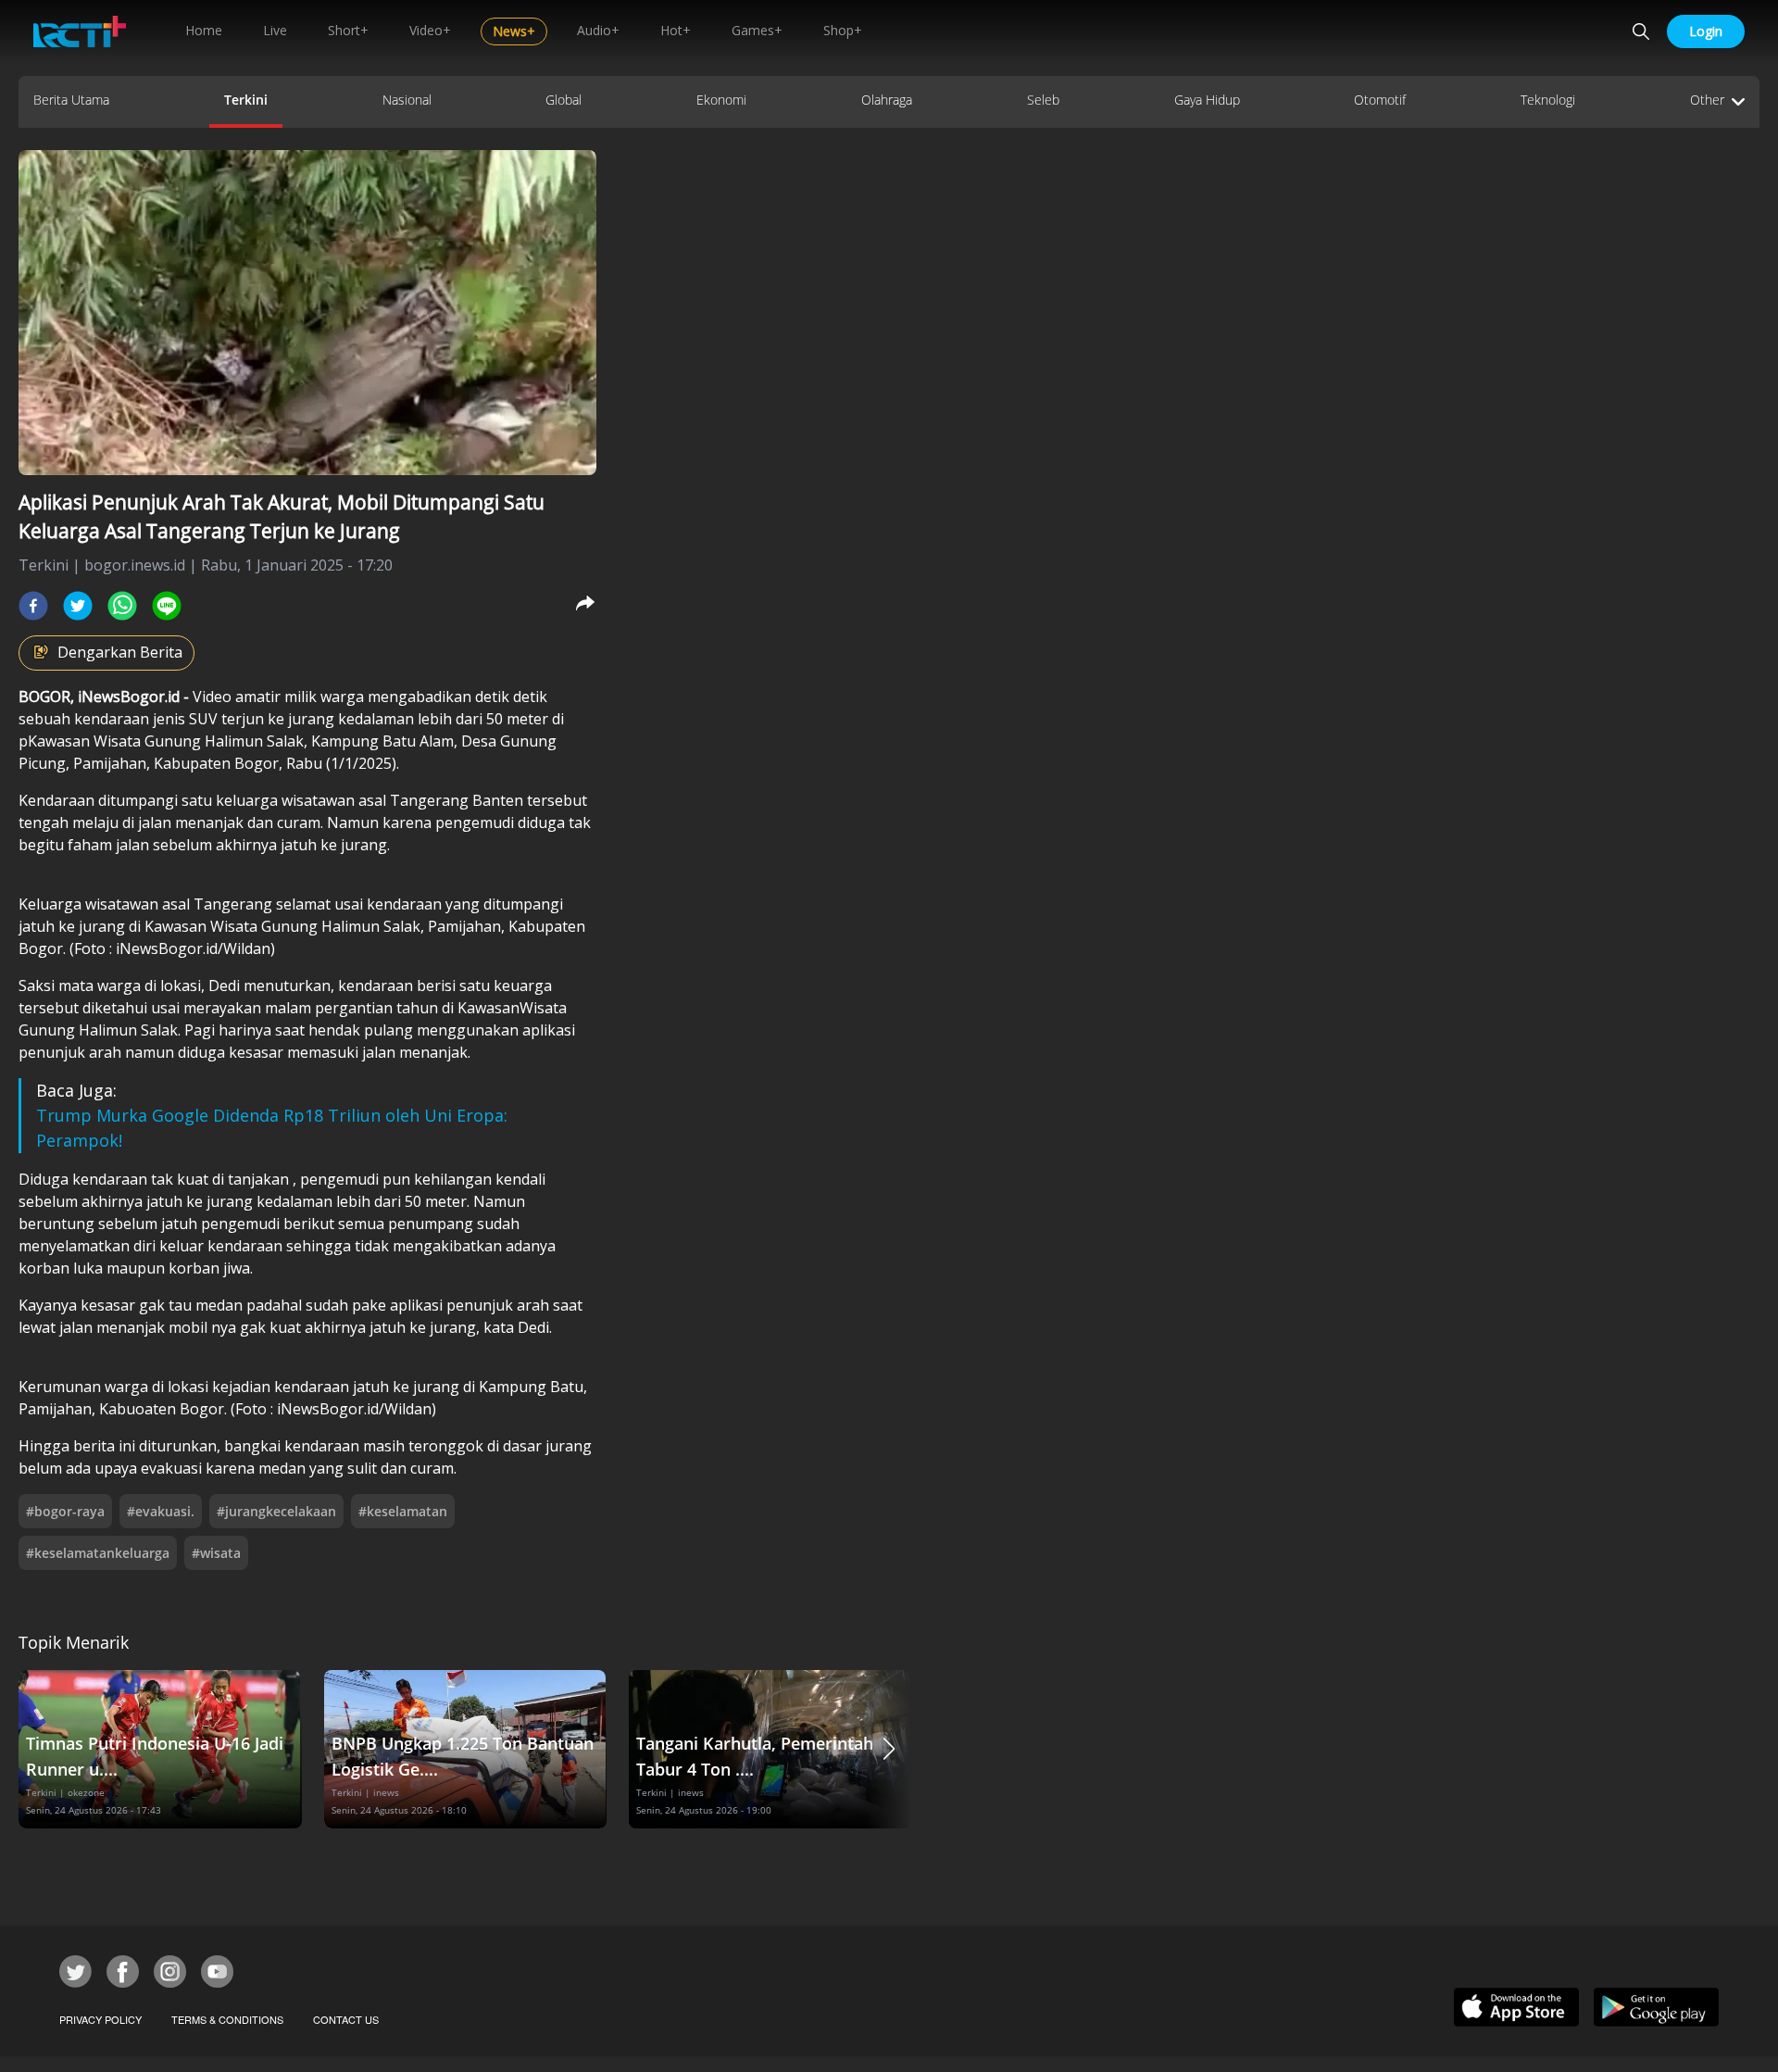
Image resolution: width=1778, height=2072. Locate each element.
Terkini (246, 100)
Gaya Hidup (1207, 100)
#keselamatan (403, 1511)
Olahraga (887, 100)
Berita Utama (71, 100)
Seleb (1043, 100)
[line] (167, 606)
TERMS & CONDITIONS (227, 2019)
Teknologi (1548, 100)
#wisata (216, 1553)
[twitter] (78, 606)
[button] (889, 1749)
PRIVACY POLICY (100, 2019)
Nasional (407, 100)
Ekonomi (721, 100)
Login (1706, 31)
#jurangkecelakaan (276, 1511)
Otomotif (1380, 100)
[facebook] (33, 606)
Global (563, 100)
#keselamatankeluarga (98, 1553)
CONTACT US (346, 2019)
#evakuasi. (161, 1511)
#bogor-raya (65, 1511)
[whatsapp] (122, 606)
